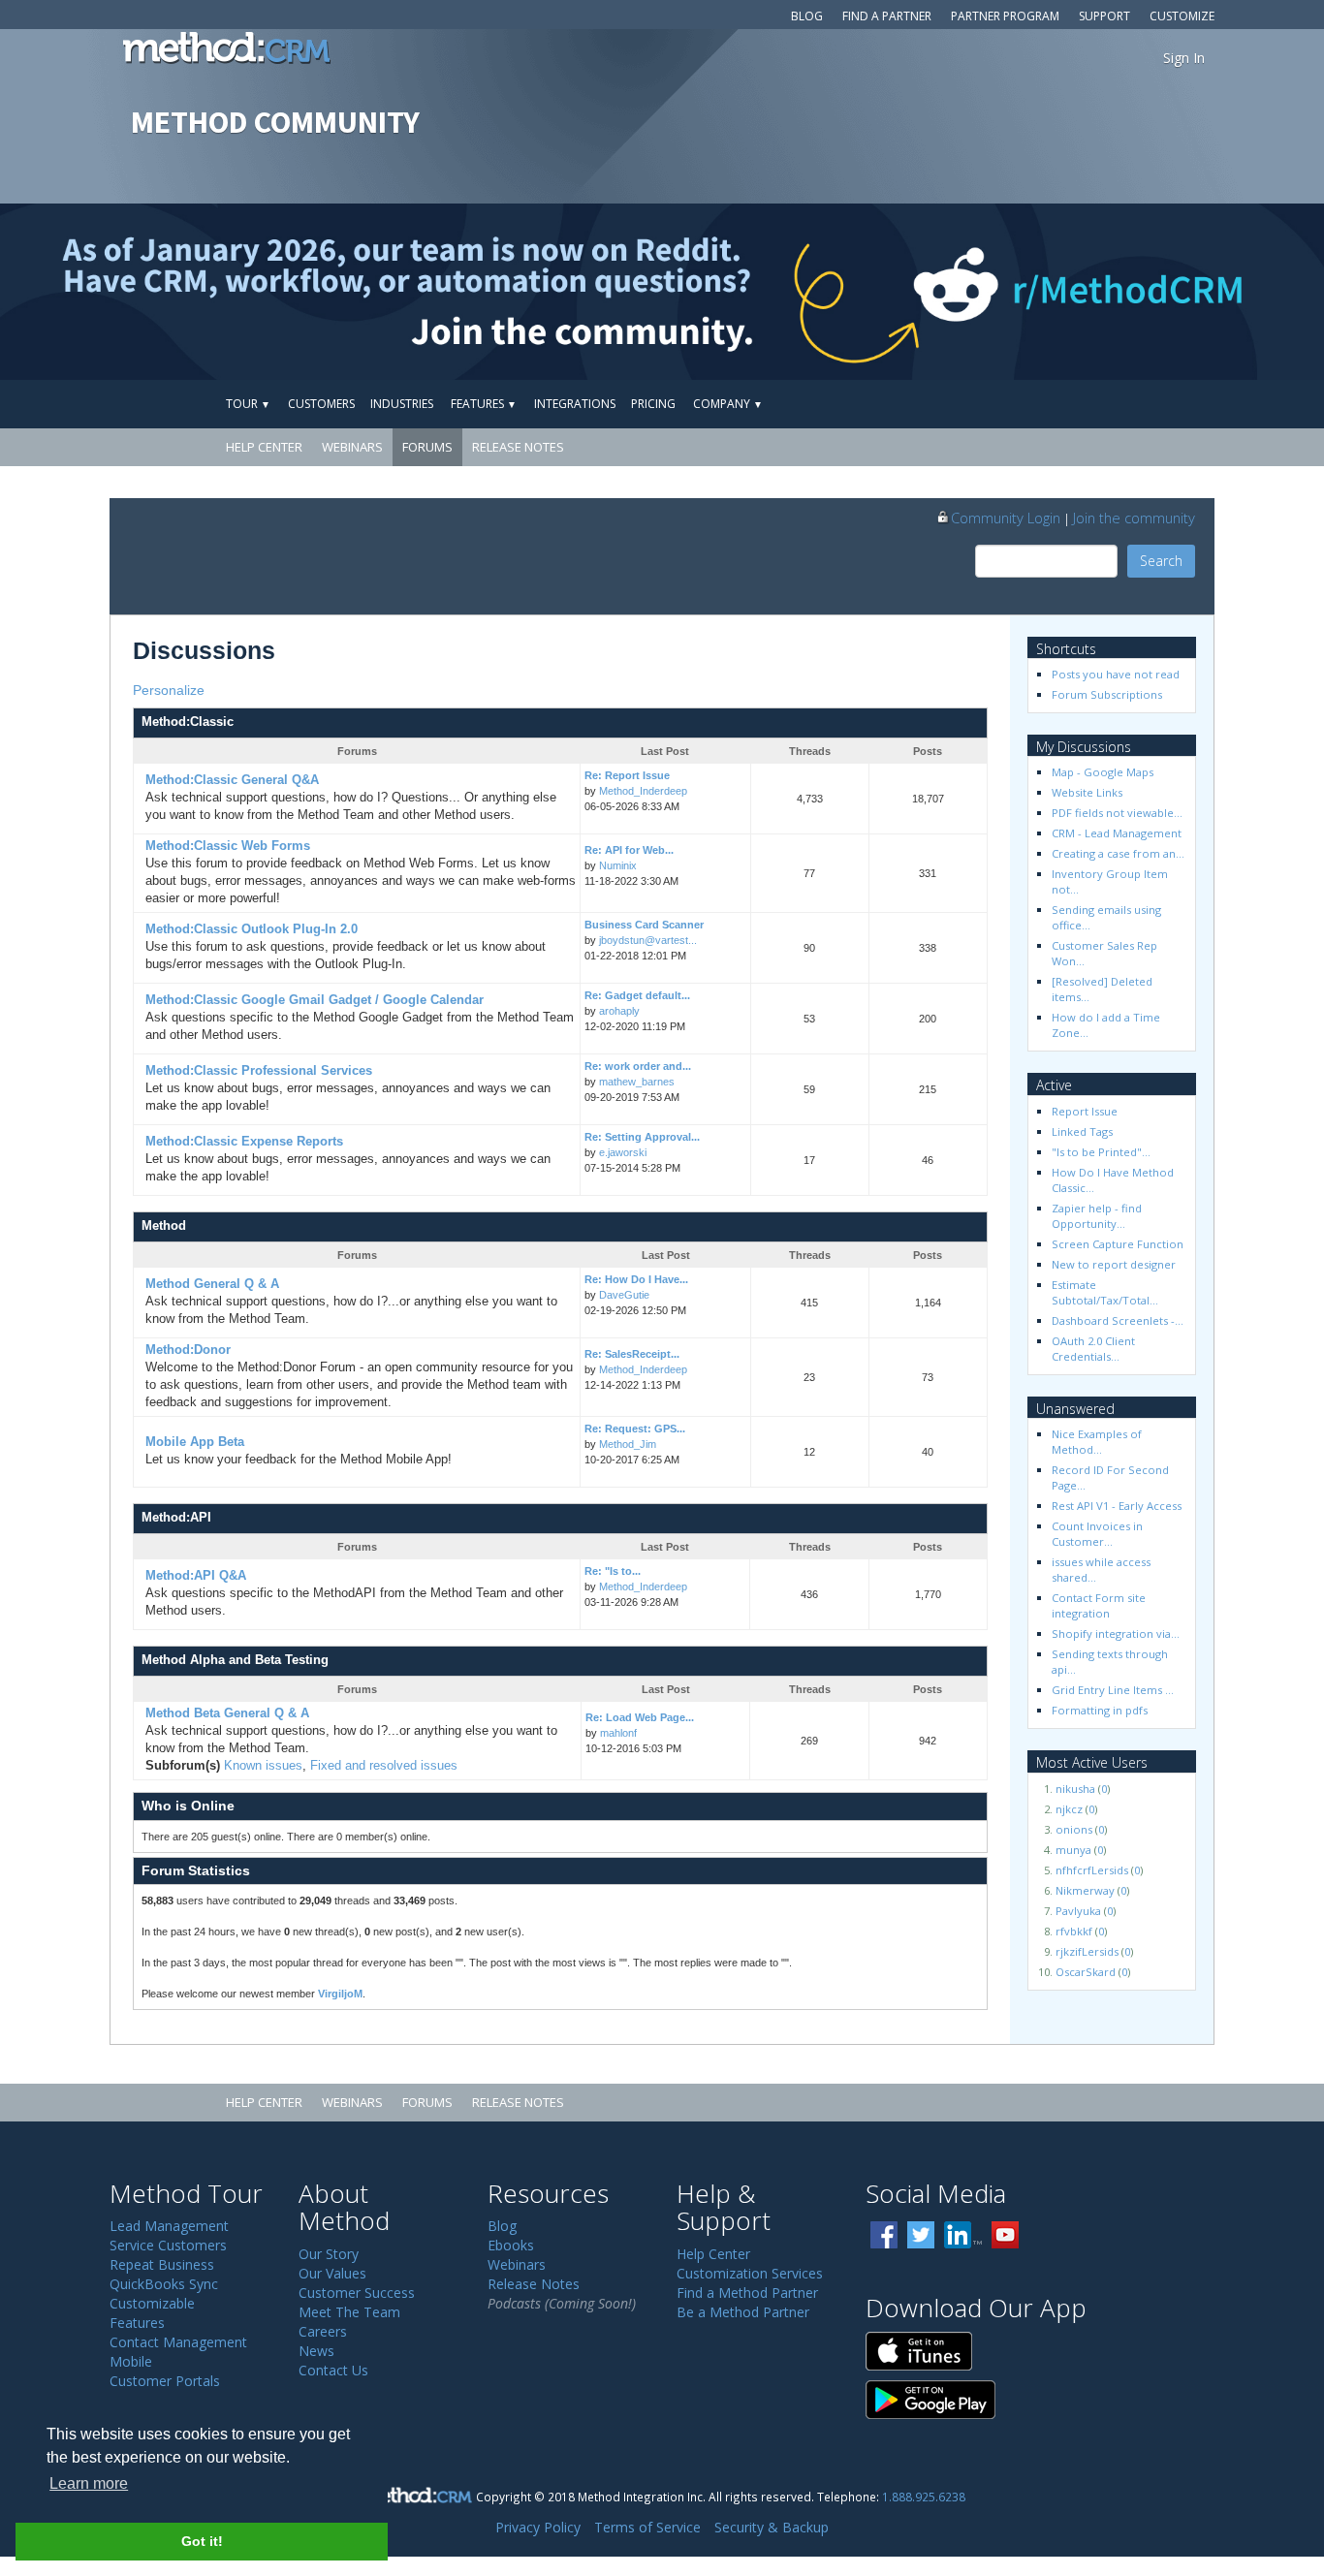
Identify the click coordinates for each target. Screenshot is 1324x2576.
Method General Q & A (212, 1284)
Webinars (352, 447)
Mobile (131, 2361)
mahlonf (618, 1733)
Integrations (575, 404)
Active (1054, 1085)
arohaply (619, 1011)
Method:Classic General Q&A (232, 780)
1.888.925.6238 (924, 2497)
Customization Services (750, 2273)
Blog (807, 16)
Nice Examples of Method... (1098, 1442)
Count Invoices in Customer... (1099, 1534)
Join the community (1134, 518)
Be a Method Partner (743, 2312)
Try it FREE (1124, 404)
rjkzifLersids (1087, 1951)
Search (1161, 561)
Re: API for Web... (629, 850)
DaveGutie (624, 1295)
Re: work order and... (638, 1066)
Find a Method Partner (747, 2293)
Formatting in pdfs (1100, 1710)
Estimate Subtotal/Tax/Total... (1105, 1292)
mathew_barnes (637, 1082)
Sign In (1184, 58)
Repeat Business (162, 2264)
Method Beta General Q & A (227, 1713)
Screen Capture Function (1118, 1244)
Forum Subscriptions (1107, 694)
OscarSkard (1086, 1972)
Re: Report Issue (627, 775)
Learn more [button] (89, 2483)
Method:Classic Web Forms (228, 846)
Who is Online (188, 1806)
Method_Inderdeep (643, 791)
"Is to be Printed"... (1101, 1152)
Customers (321, 404)
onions (1074, 1829)
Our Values (332, 2273)
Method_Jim (628, 1444)
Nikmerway (1085, 1890)
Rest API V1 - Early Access (1117, 1506)
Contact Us (333, 2370)
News (316, 2351)
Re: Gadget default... (637, 995)
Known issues (263, 1766)
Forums (427, 447)
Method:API (176, 1518)
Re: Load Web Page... (640, 1717)
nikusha (1075, 1789)
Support (1104, 16)
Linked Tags (1082, 1131)
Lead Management (169, 2226)
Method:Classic (188, 722)
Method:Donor (188, 1350)
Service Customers (168, 2245)
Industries (402, 404)
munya (1073, 1850)
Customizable (152, 2303)
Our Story (329, 2254)
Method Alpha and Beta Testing (235, 1660)
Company (728, 404)
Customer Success (357, 2293)
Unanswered (1075, 1409)
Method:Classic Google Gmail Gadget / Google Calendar (315, 1000)
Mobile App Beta (195, 1442)
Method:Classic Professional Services (259, 1071)
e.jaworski (623, 1152)
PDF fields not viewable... (1117, 813)
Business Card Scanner (644, 925)
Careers (323, 2331)
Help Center (264, 447)
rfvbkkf (1074, 1931)
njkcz (1069, 1809)
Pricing (653, 404)
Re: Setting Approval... (642, 1137)
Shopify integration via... (1116, 1634)
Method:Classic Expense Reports (244, 1142)
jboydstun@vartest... (648, 940)
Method (164, 1226)
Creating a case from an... (1118, 853)
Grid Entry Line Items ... (1113, 1690)
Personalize (169, 690)
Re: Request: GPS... (635, 1429)
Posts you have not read (1116, 674)
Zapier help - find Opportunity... (1098, 1216)
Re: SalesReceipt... (632, 1354)
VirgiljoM (340, 1994)
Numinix (618, 865)
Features (484, 404)
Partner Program (1005, 16)
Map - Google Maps (1103, 772)
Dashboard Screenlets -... (1118, 1320)
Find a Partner (887, 16)
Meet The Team (349, 2312)
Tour (248, 404)
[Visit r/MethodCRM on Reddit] (1178, 292)
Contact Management (178, 2342)
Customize (1182, 16)
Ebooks (511, 2245)
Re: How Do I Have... (636, 1279)
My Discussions (1084, 747)
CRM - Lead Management (1117, 833)
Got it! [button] (202, 2541)
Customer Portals (165, 2381)
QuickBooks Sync (164, 2284)
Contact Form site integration (1100, 1605)
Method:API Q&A (196, 1576)
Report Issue (1085, 1111)
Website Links (1087, 792)
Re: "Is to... (613, 1571)
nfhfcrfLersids (1092, 1870)
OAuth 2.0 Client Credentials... (1095, 1349)
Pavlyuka (1078, 1911)
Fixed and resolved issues (384, 1766)
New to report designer (1114, 1264)
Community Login (1006, 518)
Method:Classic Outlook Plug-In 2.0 (252, 929)
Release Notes (518, 447)
